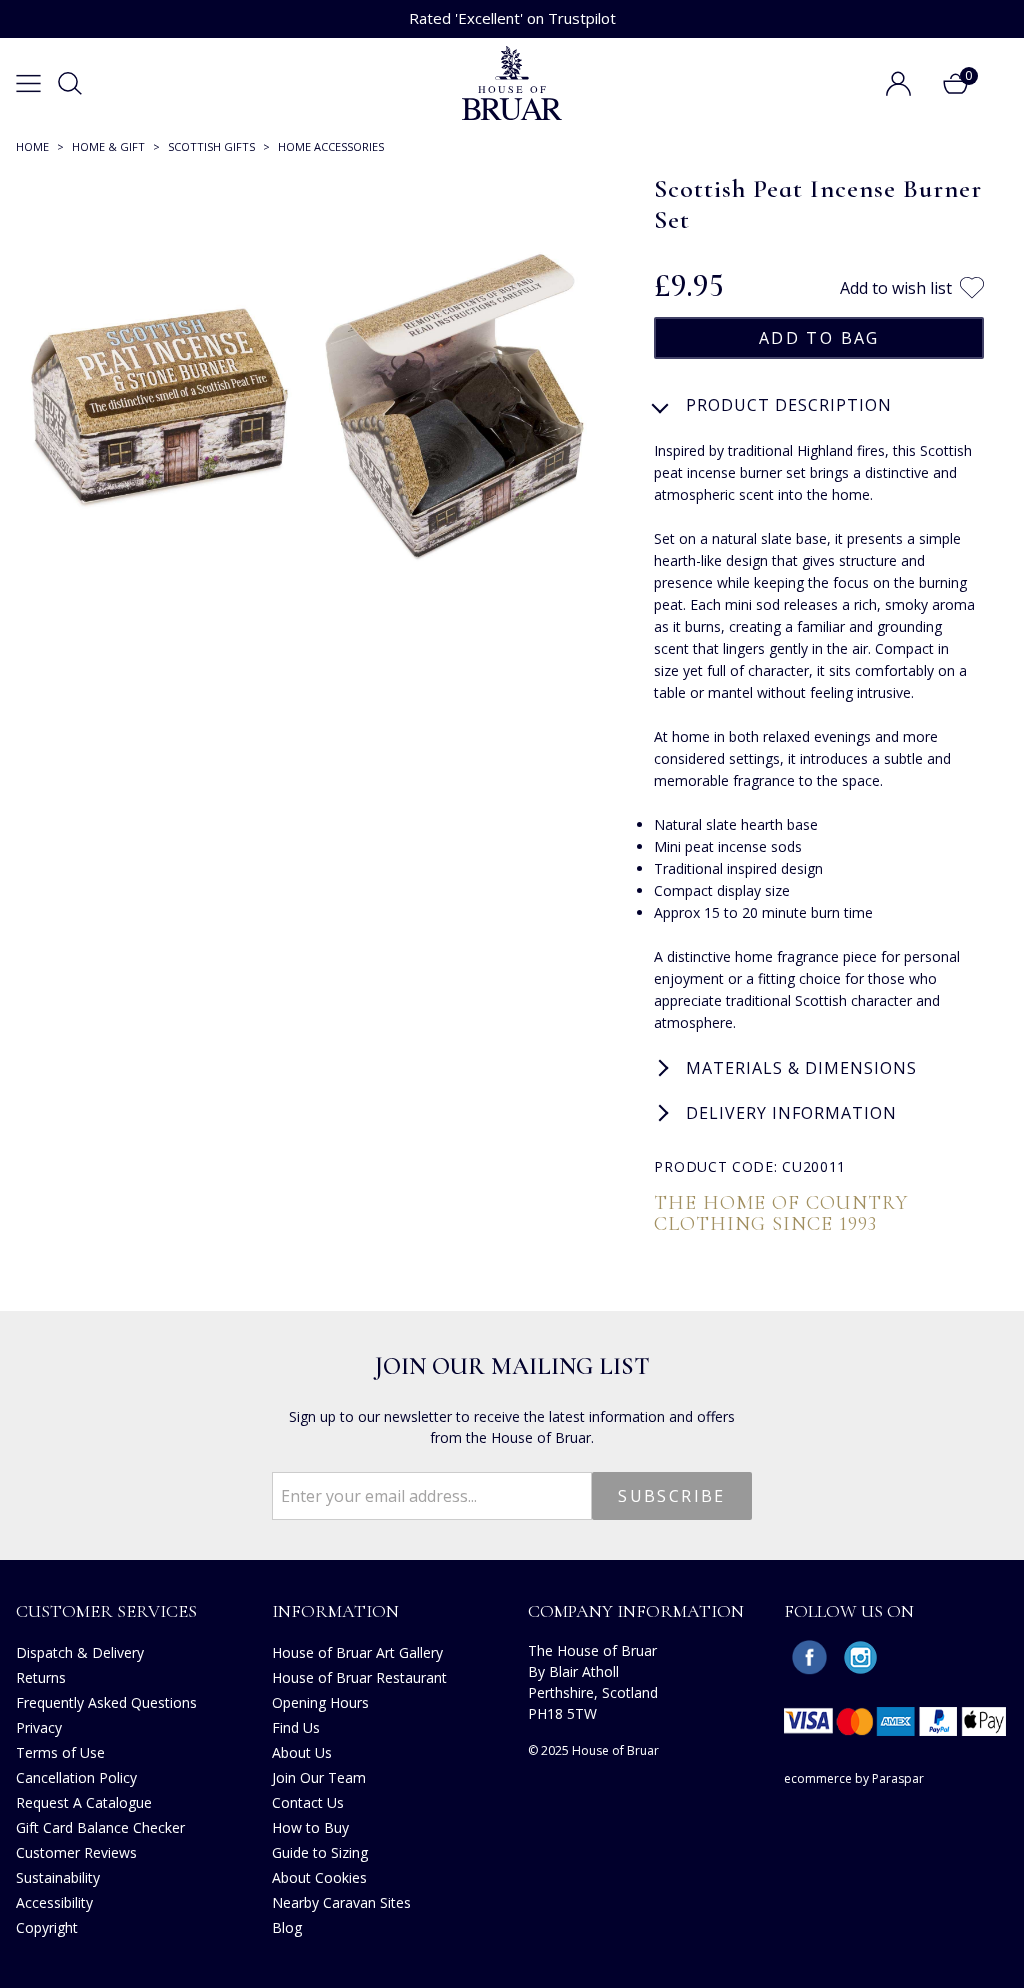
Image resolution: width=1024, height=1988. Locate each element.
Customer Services (106, 1611)
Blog (287, 1927)
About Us (302, 1752)
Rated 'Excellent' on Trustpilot (512, 18)
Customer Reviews (76, 1852)
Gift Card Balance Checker (100, 1827)
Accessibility (54, 1902)
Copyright (47, 1927)
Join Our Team (319, 1777)
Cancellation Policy (76, 1777)
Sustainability (58, 1877)
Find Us (296, 1727)
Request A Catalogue (84, 1802)
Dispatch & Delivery (80, 1652)
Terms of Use (60, 1752)
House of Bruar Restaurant (359, 1677)
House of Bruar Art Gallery (357, 1652)
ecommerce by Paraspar (854, 1778)
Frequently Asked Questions (106, 1702)
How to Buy (310, 1827)
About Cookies (319, 1877)
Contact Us (308, 1802)
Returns (41, 1677)
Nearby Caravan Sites (341, 1902)
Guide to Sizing (320, 1852)
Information (335, 1611)
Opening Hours (320, 1702)
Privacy (39, 1727)
